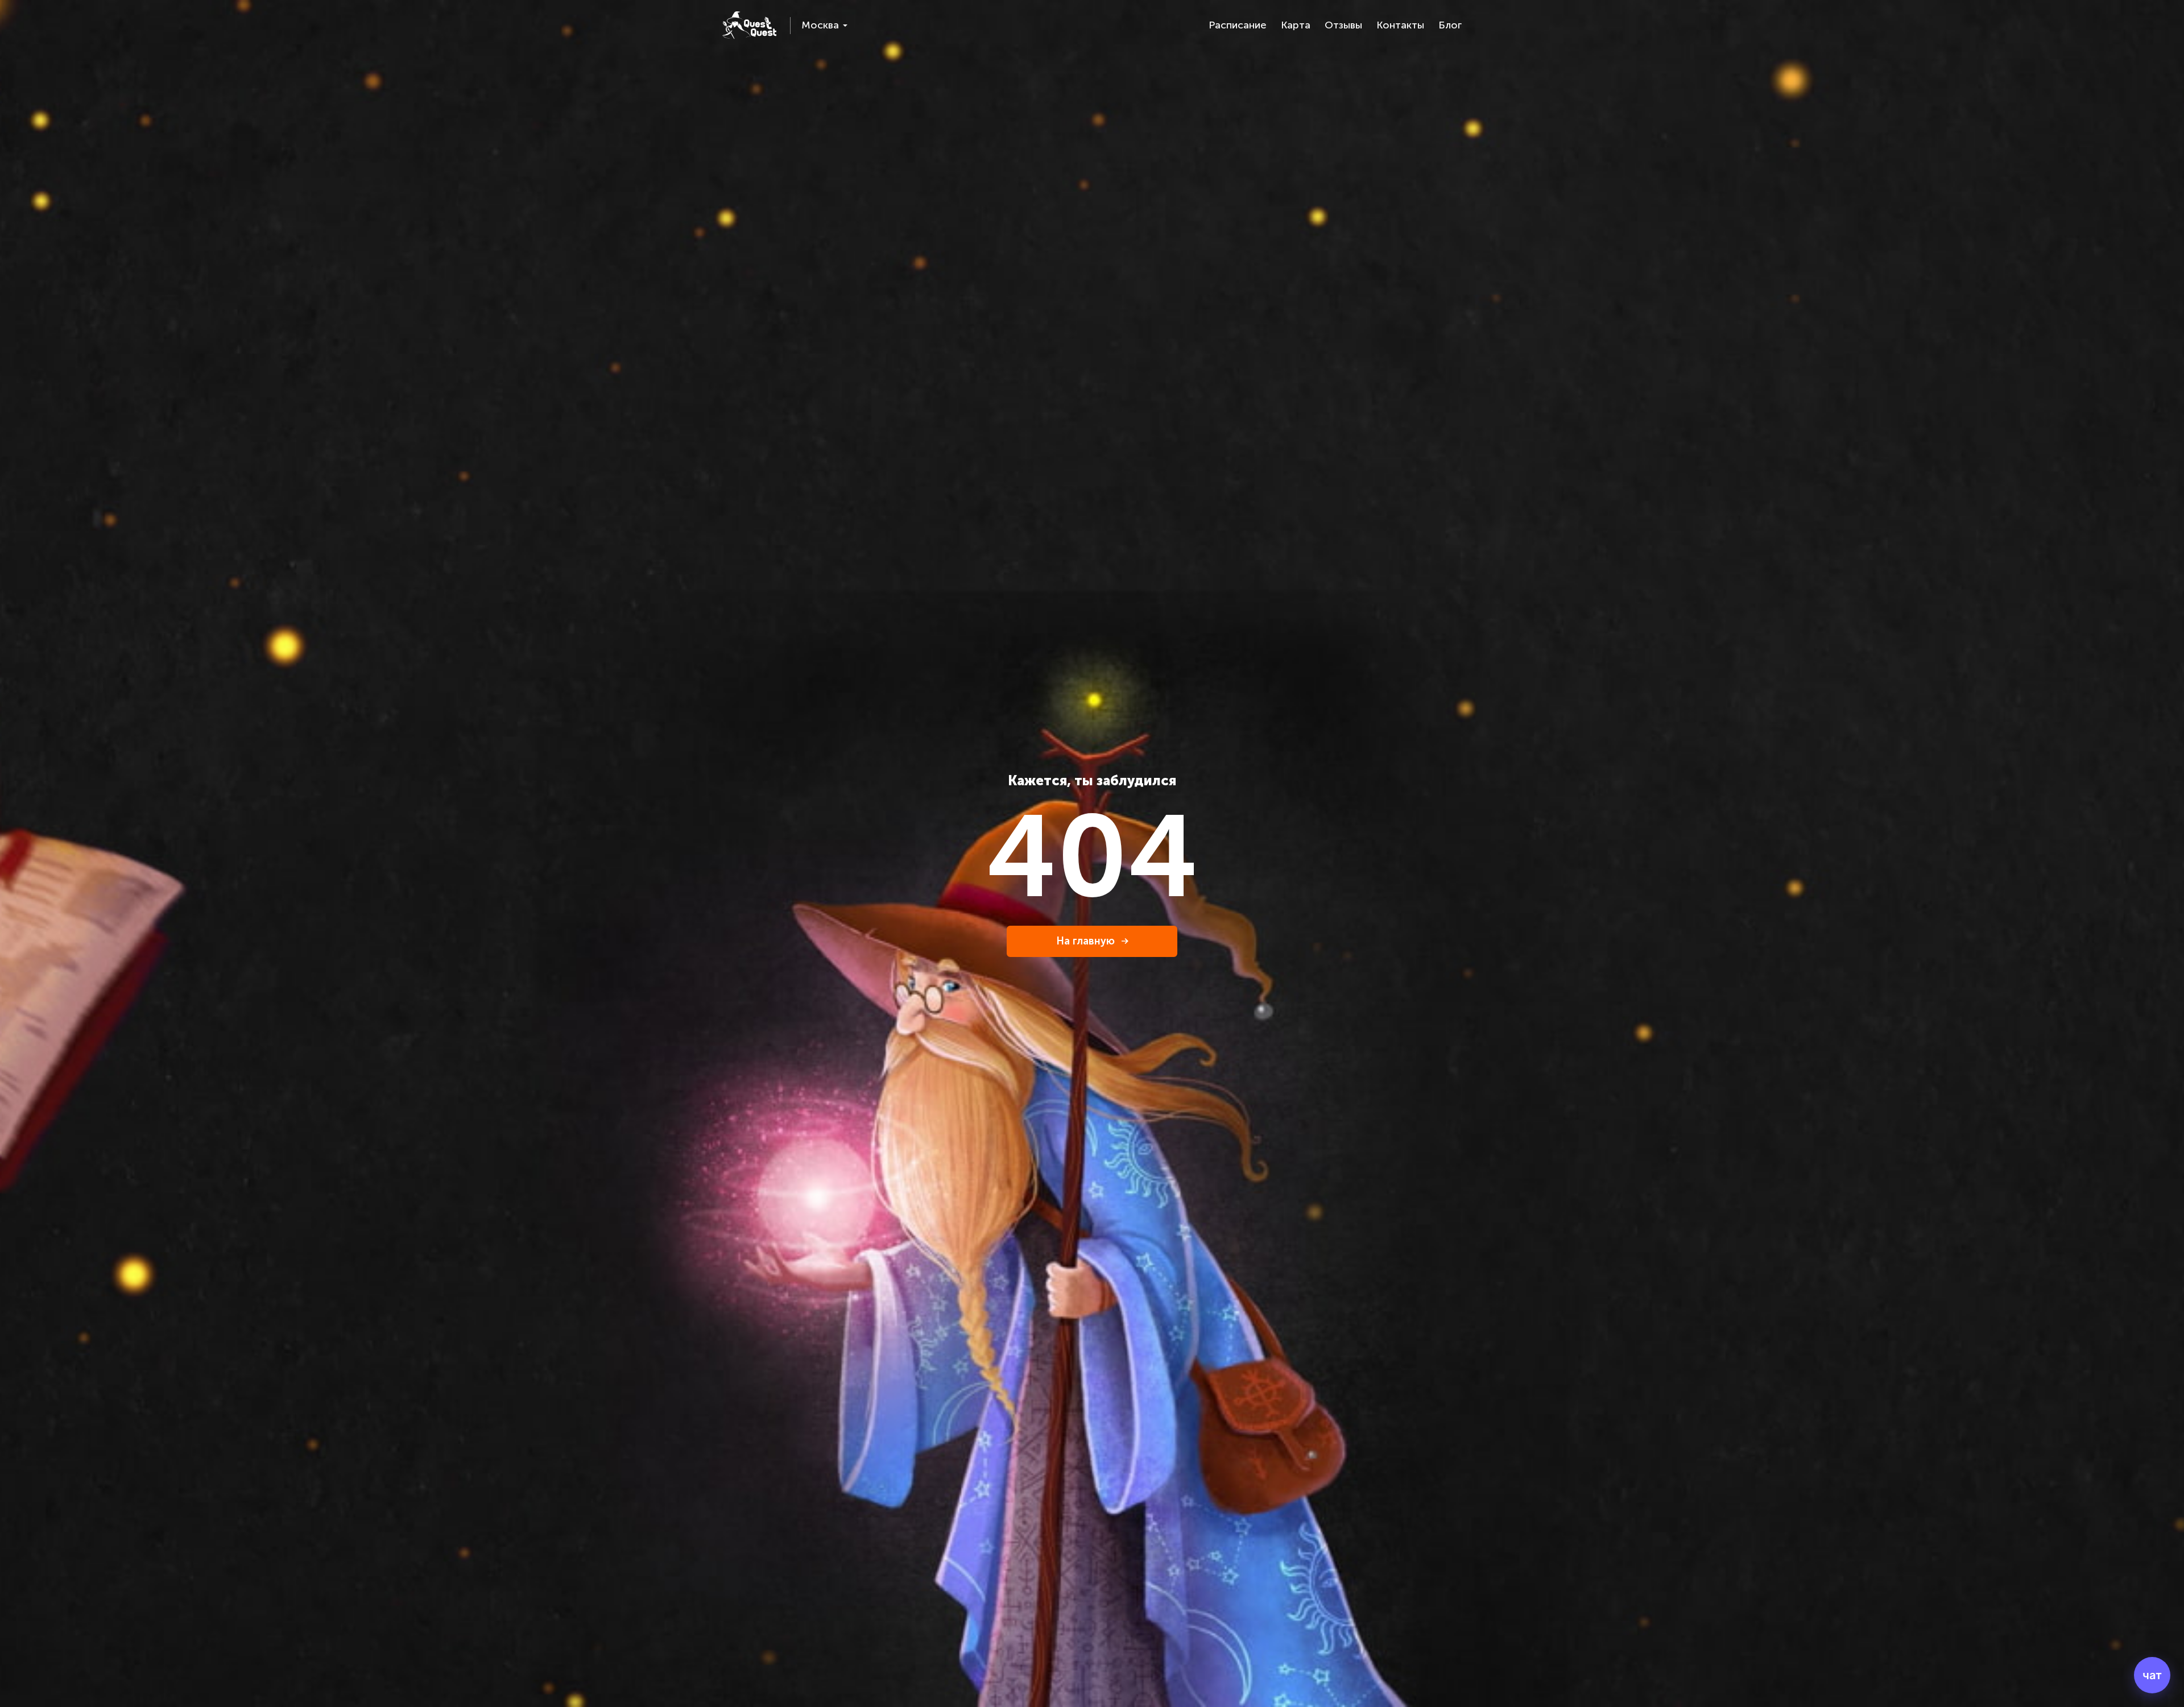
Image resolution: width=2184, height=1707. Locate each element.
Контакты (1400, 25)
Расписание (1238, 25)
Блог (1450, 25)
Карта (1296, 25)
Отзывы (1343, 25)
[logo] (749, 25)
